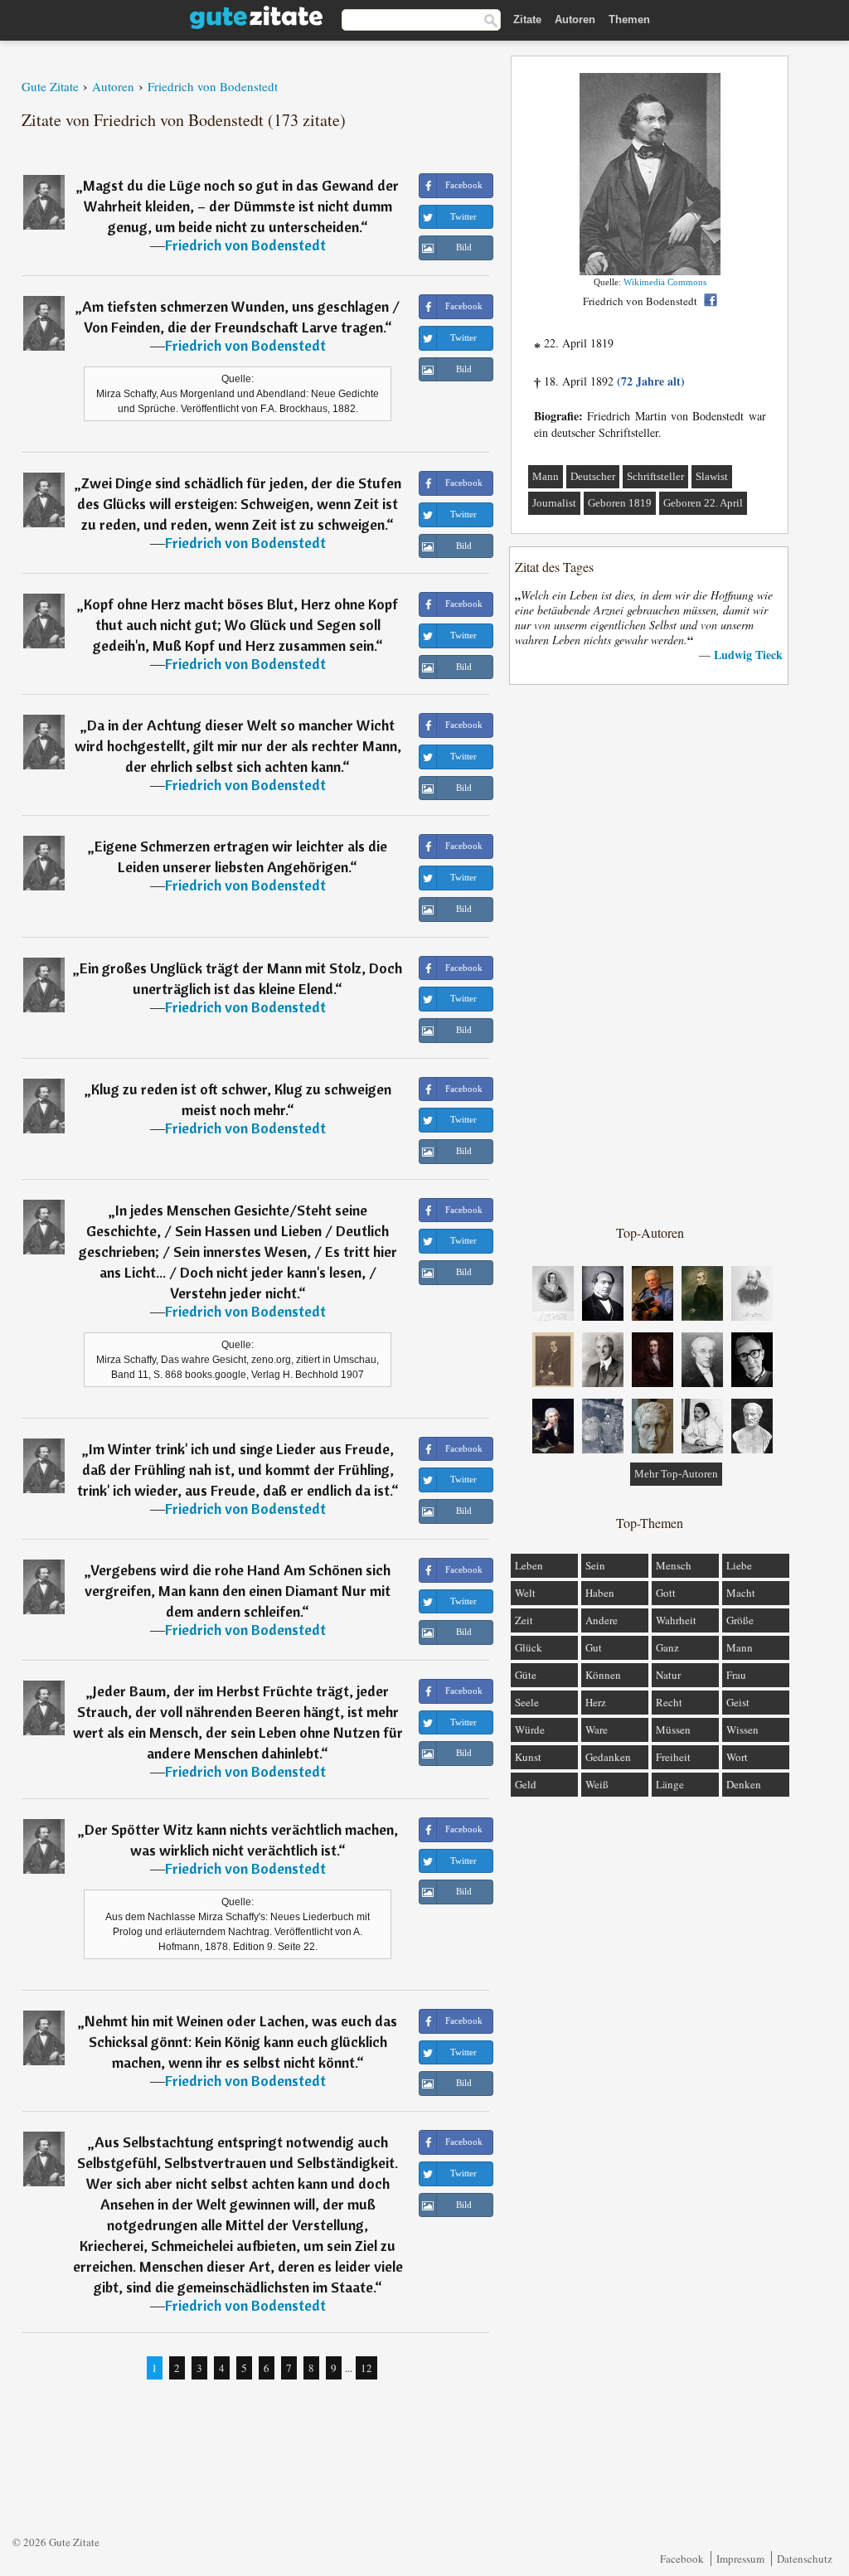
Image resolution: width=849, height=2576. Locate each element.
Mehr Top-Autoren (676, 1474)
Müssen (673, 1729)
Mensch (674, 1565)
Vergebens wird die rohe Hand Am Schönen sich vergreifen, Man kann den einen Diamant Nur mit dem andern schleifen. (238, 1591)
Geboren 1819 (620, 503)
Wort (737, 1757)
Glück (529, 1647)
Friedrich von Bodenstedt (245, 245)
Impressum (740, 2559)
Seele (527, 1702)
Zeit (524, 1620)
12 (366, 2368)
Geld (526, 1784)
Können (603, 1675)
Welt (525, 1593)
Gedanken (608, 1757)
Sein (595, 1565)
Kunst (528, 1757)
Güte (526, 1675)
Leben (529, 1565)
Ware (597, 1729)
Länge (670, 1784)
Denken (744, 1784)
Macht (741, 1593)
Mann (546, 476)
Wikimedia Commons (665, 282)
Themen (629, 19)
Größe (740, 1620)
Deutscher (593, 476)
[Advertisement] (650, 953)
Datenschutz (805, 2559)
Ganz (667, 1647)
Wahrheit (676, 1620)
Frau (736, 1675)
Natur (668, 1675)
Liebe (739, 1565)
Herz (596, 1702)
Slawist (712, 476)
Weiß (597, 1784)
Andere (602, 1620)
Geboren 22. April (703, 503)
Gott (666, 1593)
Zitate (527, 19)
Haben (600, 1593)
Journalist (554, 503)
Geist (738, 1702)
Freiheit (673, 1757)
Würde (530, 1729)
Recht (669, 1702)
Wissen (742, 1729)
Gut (594, 1647)
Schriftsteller (655, 476)
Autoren (575, 19)
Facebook (682, 2559)
